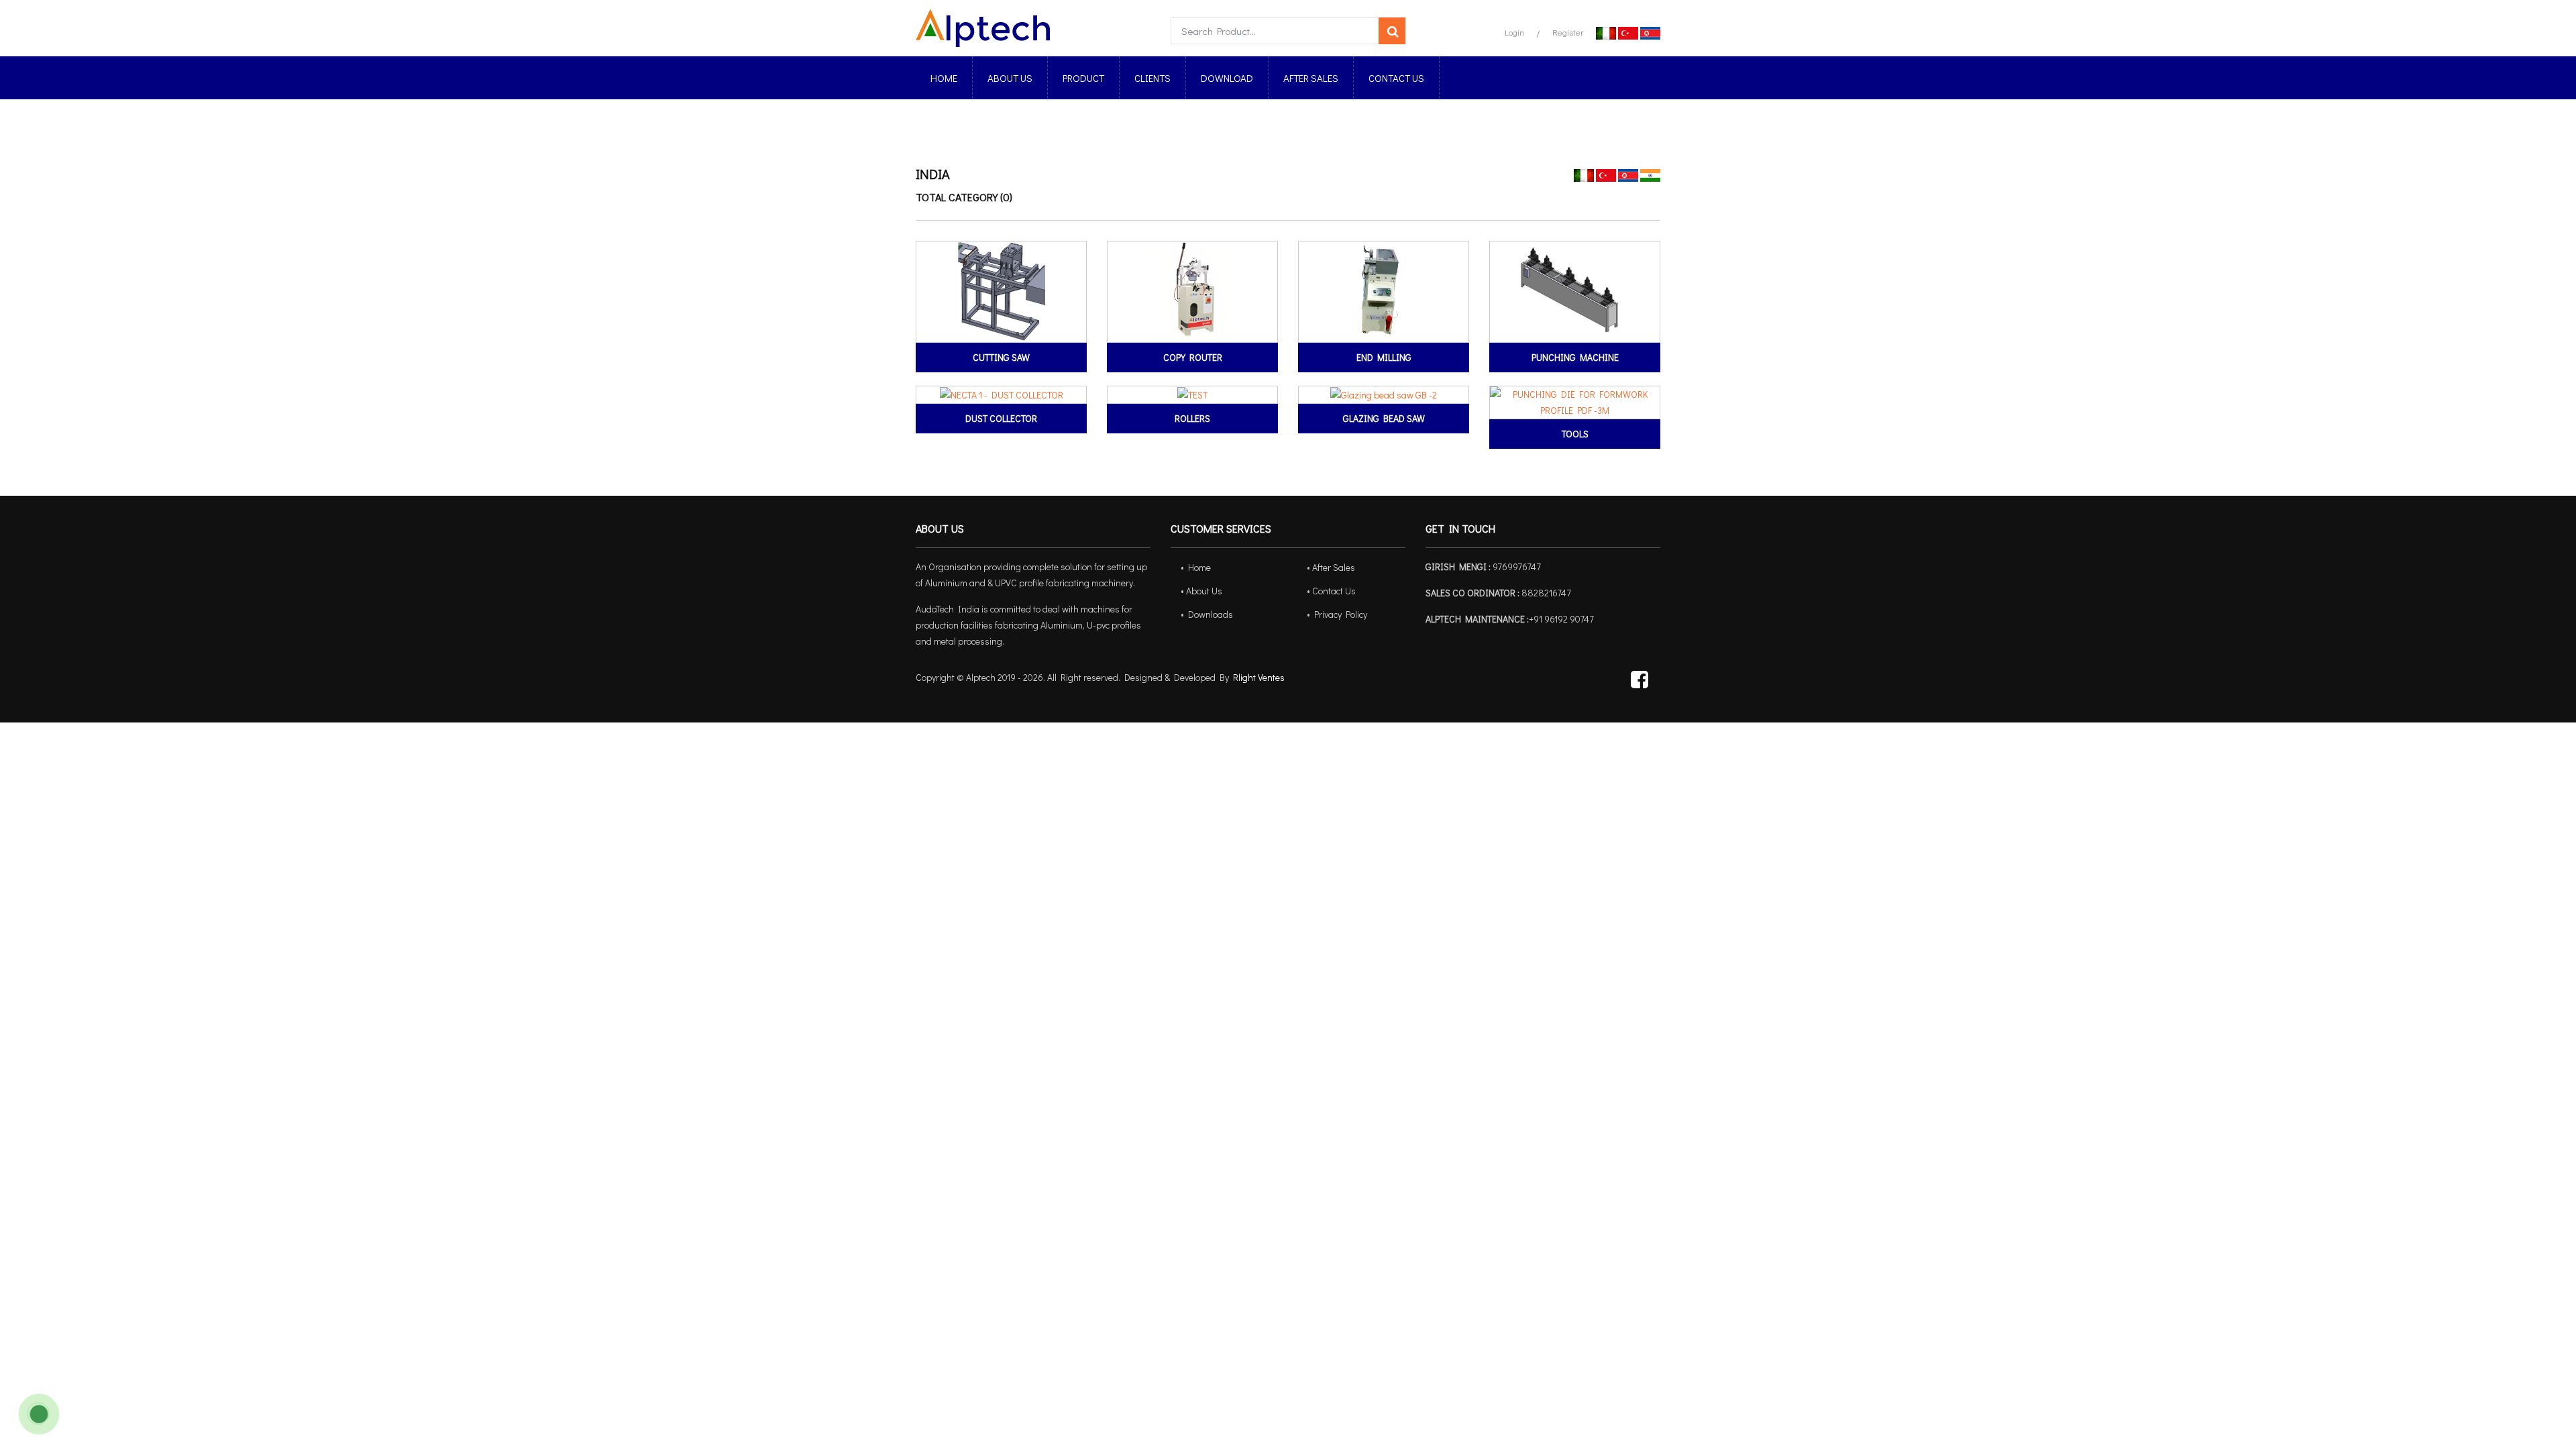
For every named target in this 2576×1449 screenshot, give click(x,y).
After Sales (1311, 78)
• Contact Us (1331, 591)
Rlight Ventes (1259, 677)
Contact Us (1396, 78)
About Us (1010, 78)
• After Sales (1331, 567)
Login (1514, 32)
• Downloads (1207, 614)
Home (944, 78)
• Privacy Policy (1337, 614)
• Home (1196, 567)
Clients (1152, 78)
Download (1227, 78)
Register (1568, 32)
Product (1083, 78)
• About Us (1201, 591)
